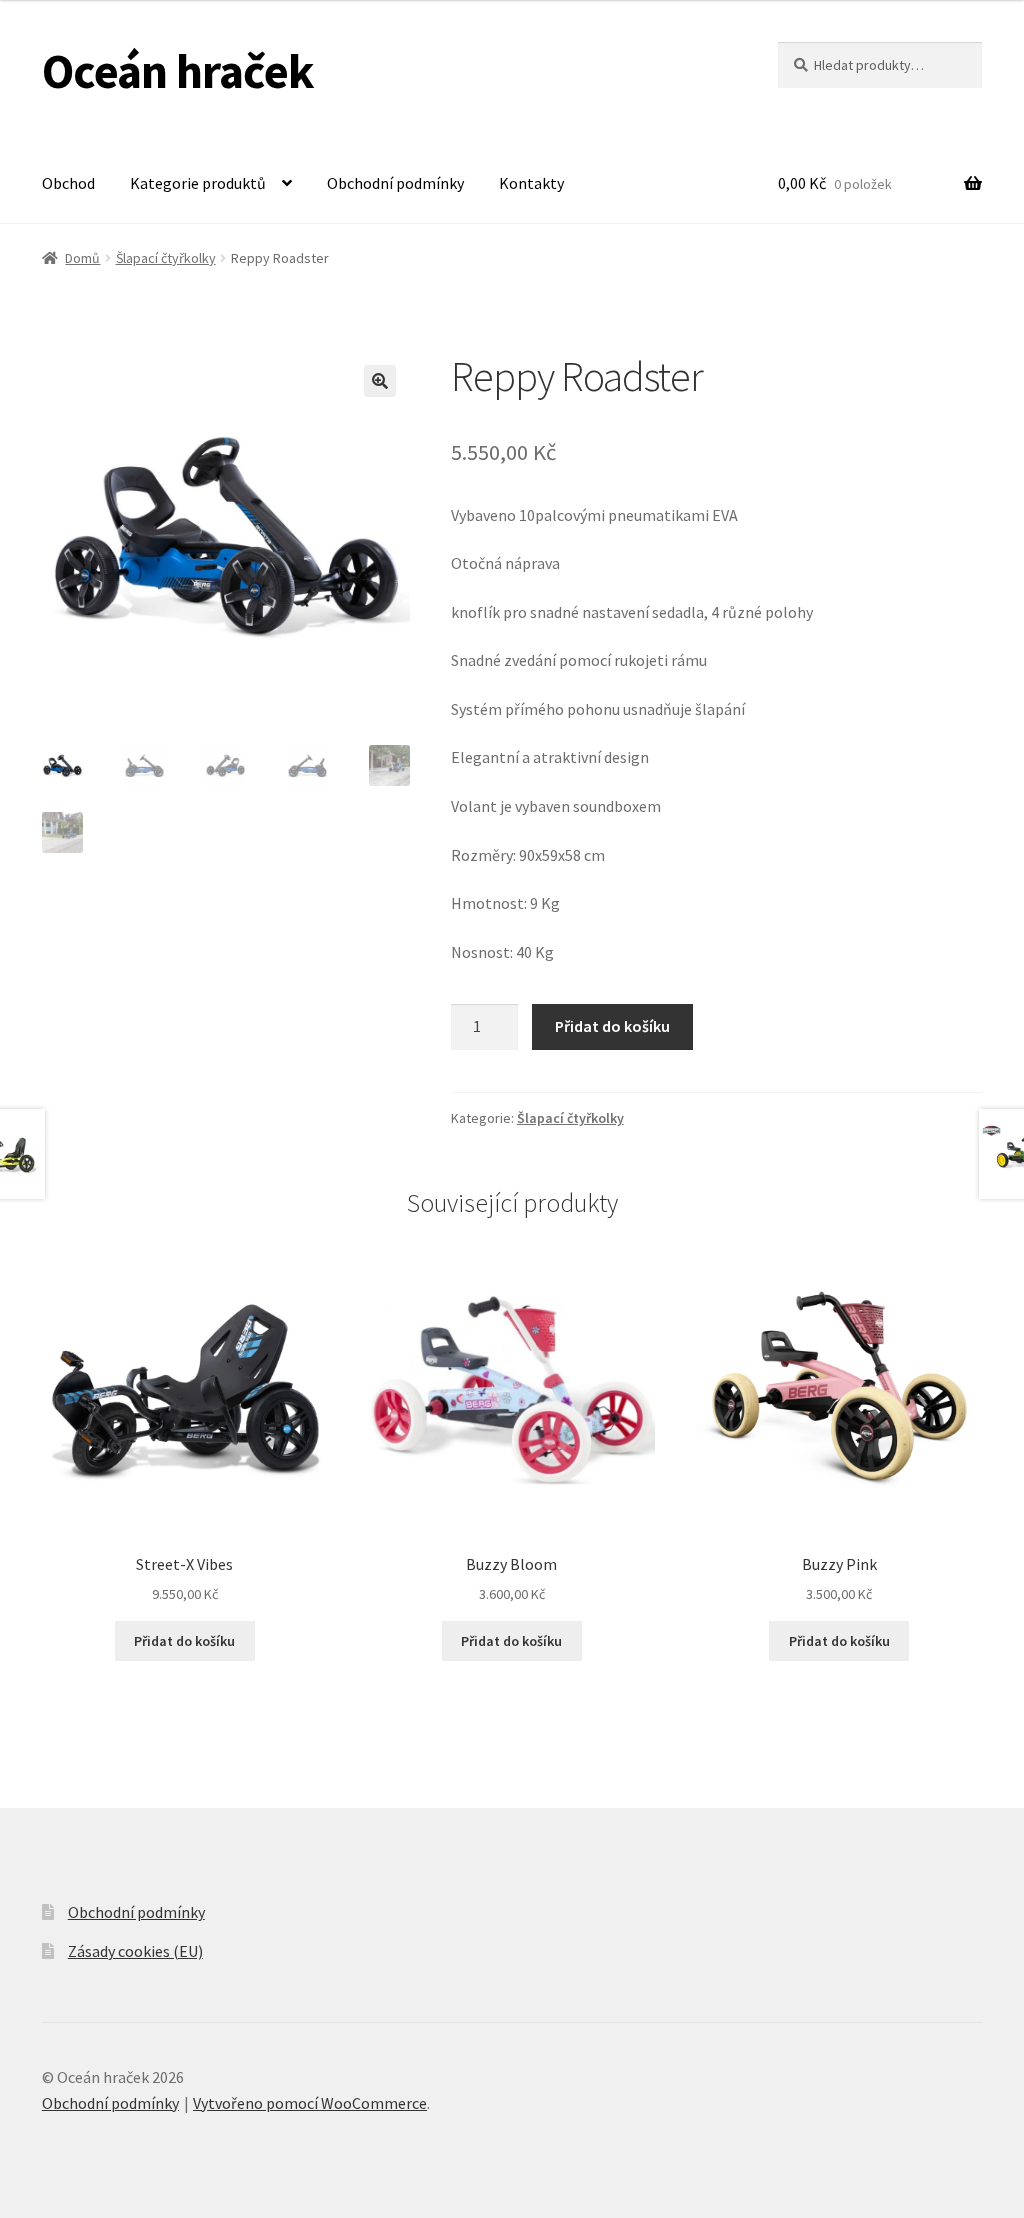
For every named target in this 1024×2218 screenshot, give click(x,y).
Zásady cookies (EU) (135, 1951)
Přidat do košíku (612, 1026)
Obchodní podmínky (395, 183)
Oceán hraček (178, 71)
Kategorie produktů (198, 183)
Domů (82, 258)
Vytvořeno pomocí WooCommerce (310, 2103)
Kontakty (531, 183)
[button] (380, 381)
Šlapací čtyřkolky (166, 258)
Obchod (68, 183)
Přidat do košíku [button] (184, 1641)
